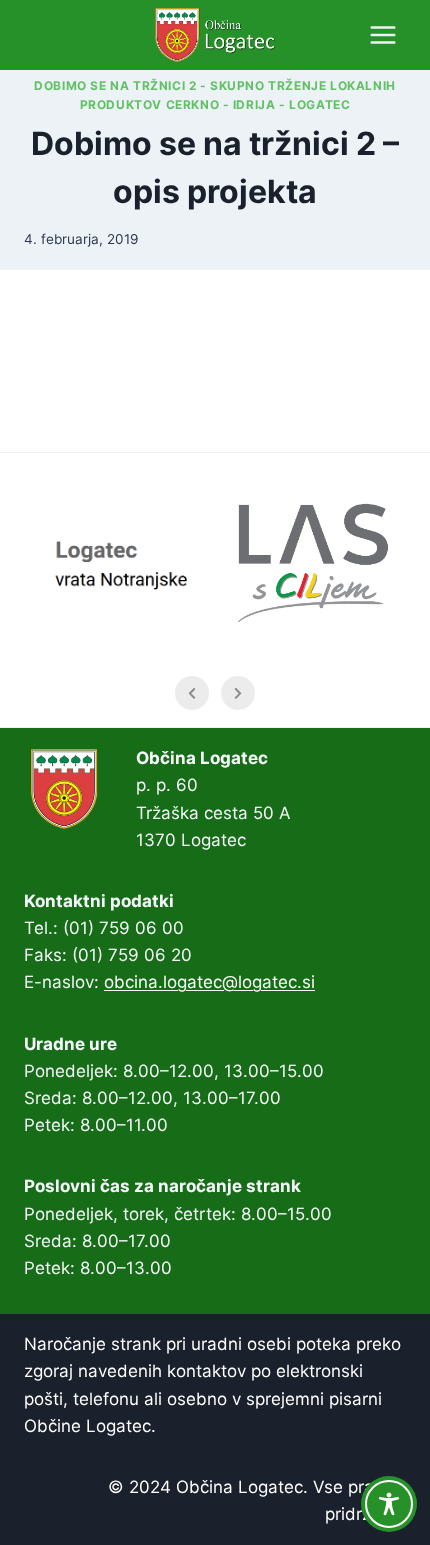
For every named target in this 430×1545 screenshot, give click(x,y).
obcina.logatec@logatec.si (209, 982)
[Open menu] (382, 34)
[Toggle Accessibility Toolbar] (389, 1504)
